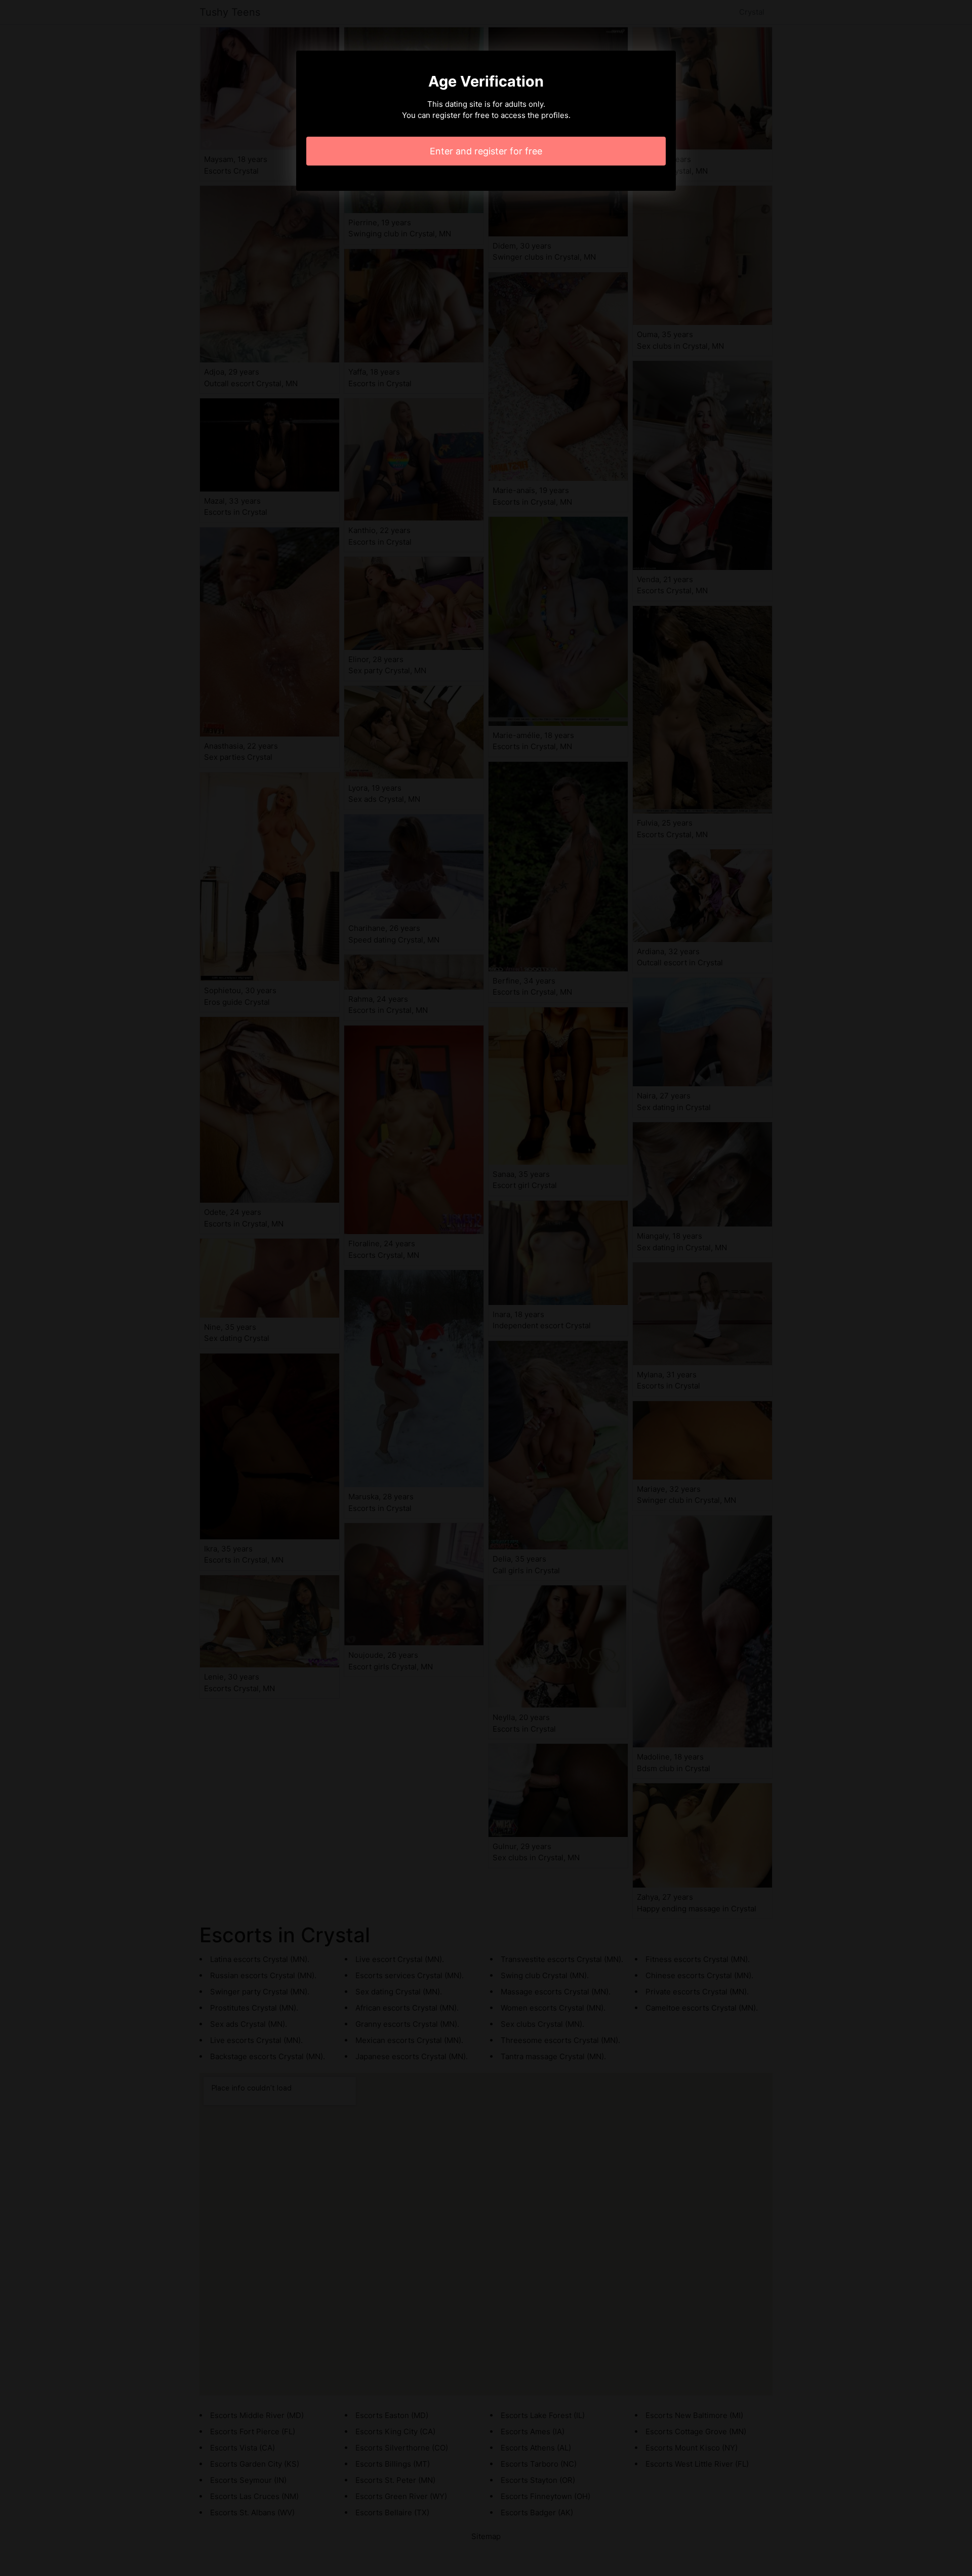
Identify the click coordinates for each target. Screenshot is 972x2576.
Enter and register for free (486, 151)
